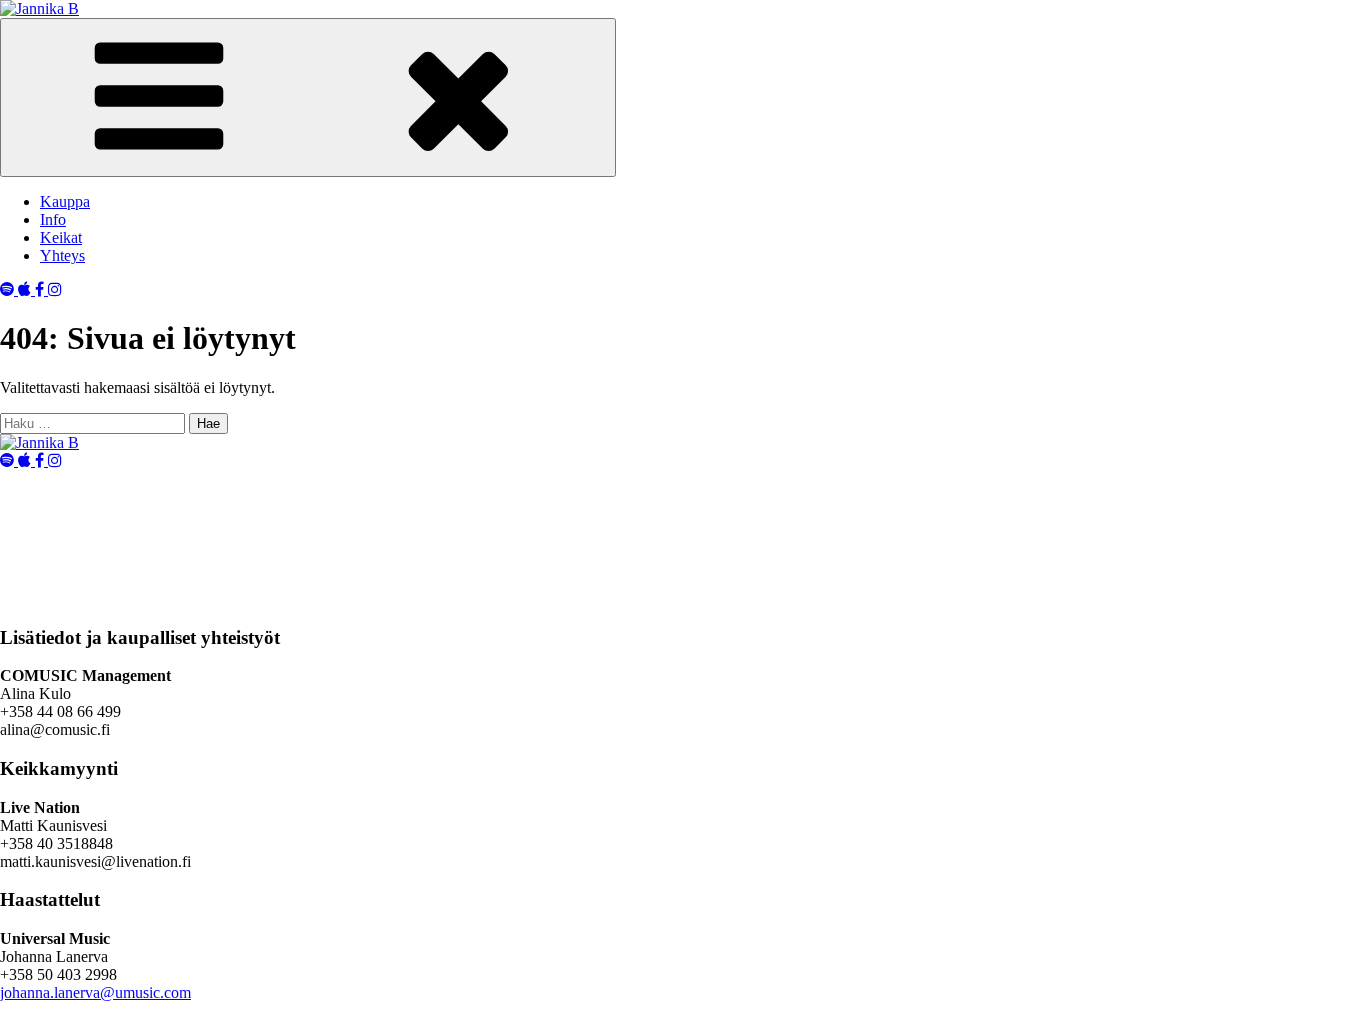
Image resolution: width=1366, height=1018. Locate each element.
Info (53, 219)
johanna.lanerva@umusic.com (95, 992)
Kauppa (65, 201)
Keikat (61, 237)
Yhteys (62, 255)
